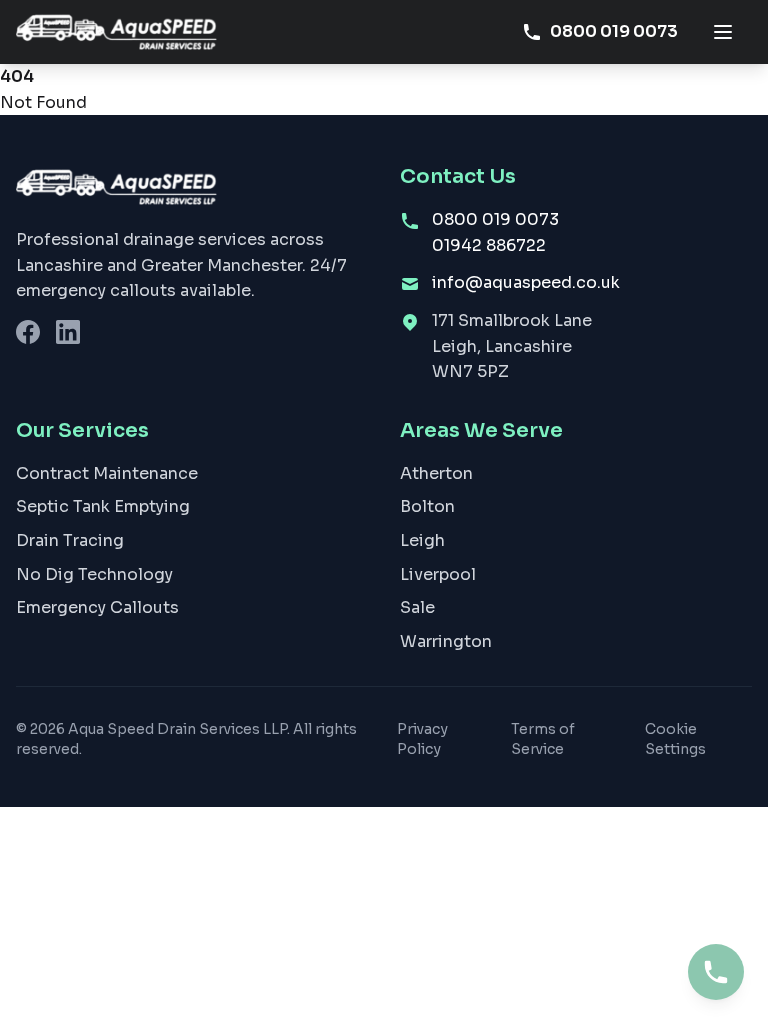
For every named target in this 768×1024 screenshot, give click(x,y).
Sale (417, 607)
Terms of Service (543, 739)
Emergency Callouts (97, 607)
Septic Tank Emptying (103, 506)
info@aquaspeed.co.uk (526, 282)
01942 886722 (489, 245)
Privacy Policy (422, 739)
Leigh (422, 540)
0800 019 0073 (614, 31)
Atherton (436, 473)
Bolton (427, 506)
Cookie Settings (675, 739)
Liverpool (438, 574)
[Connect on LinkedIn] (68, 332)
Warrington (446, 641)
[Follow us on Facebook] (28, 332)
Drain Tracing (70, 540)
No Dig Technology (94, 574)
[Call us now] (716, 972)
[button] (723, 32)
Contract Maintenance (107, 473)
